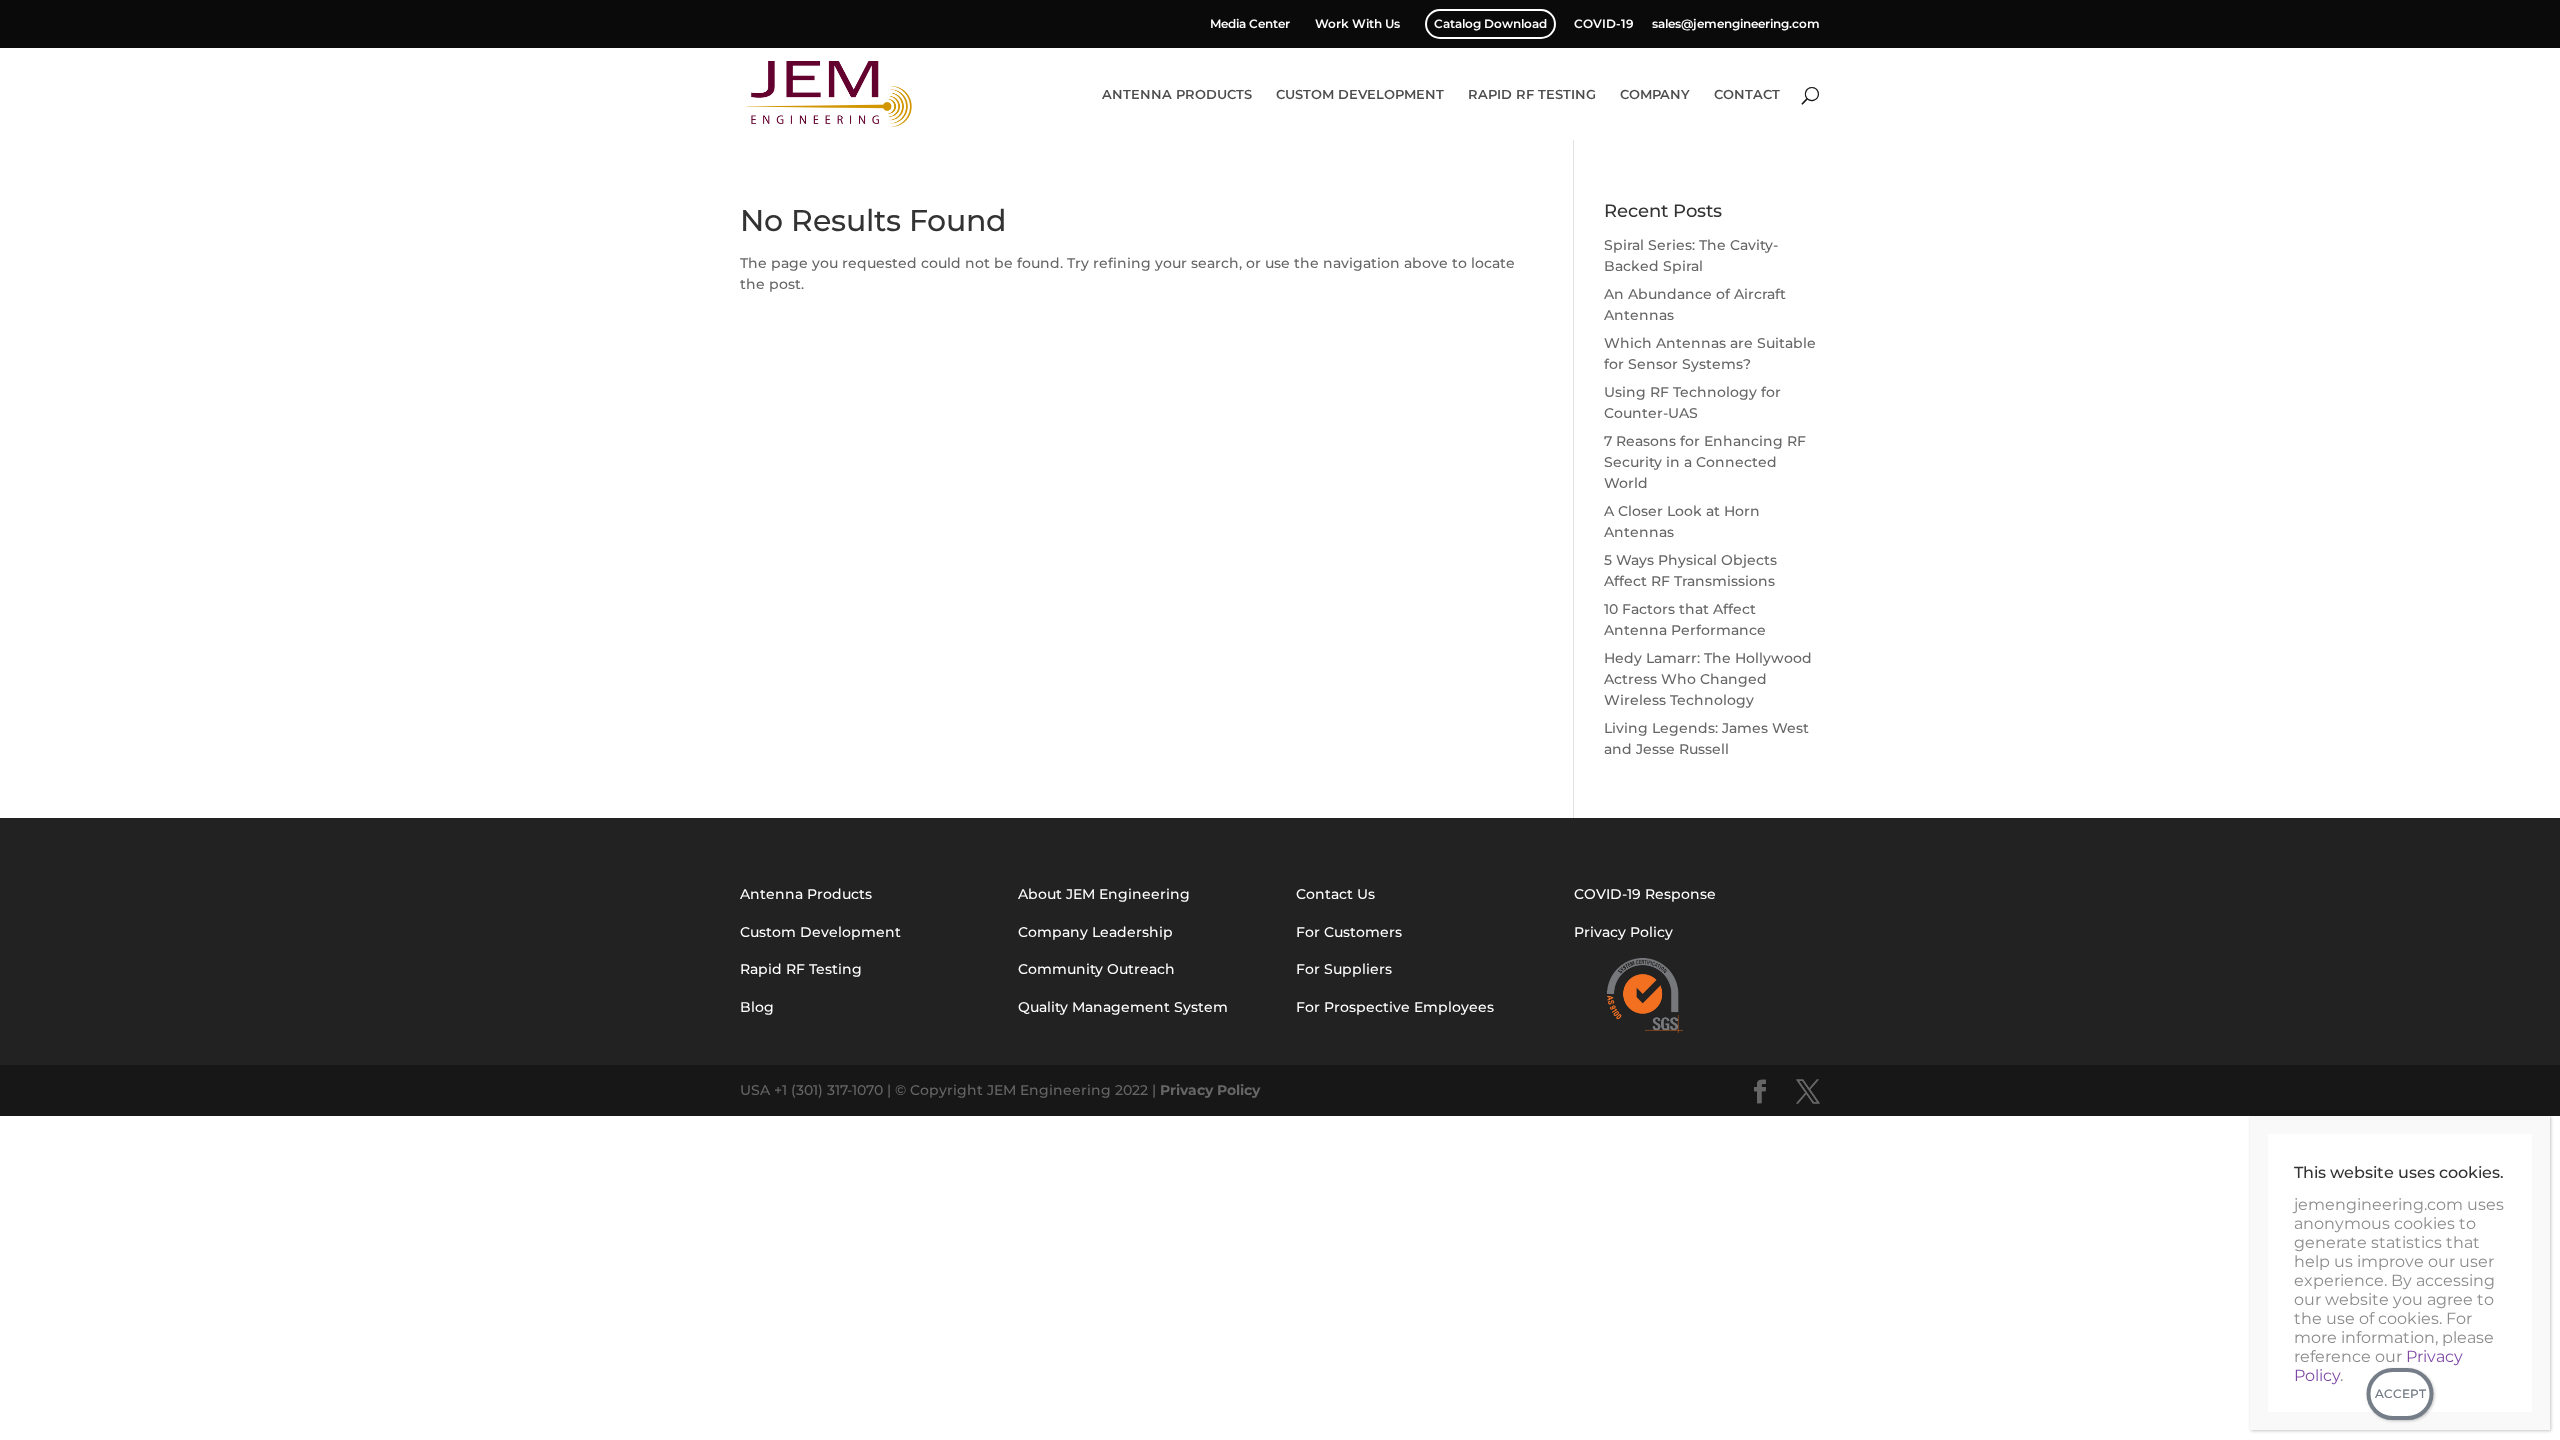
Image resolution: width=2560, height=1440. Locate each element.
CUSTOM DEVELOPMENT (1360, 94)
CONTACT (1747, 94)
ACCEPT (2400, 1393)
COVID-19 (1604, 24)
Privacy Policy (1210, 1090)
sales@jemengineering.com (1736, 24)
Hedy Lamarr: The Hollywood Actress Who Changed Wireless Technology (1708, 679)
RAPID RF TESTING (1532, 94)
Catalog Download (1490, 23)
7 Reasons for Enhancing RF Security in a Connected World (1705, 462)
